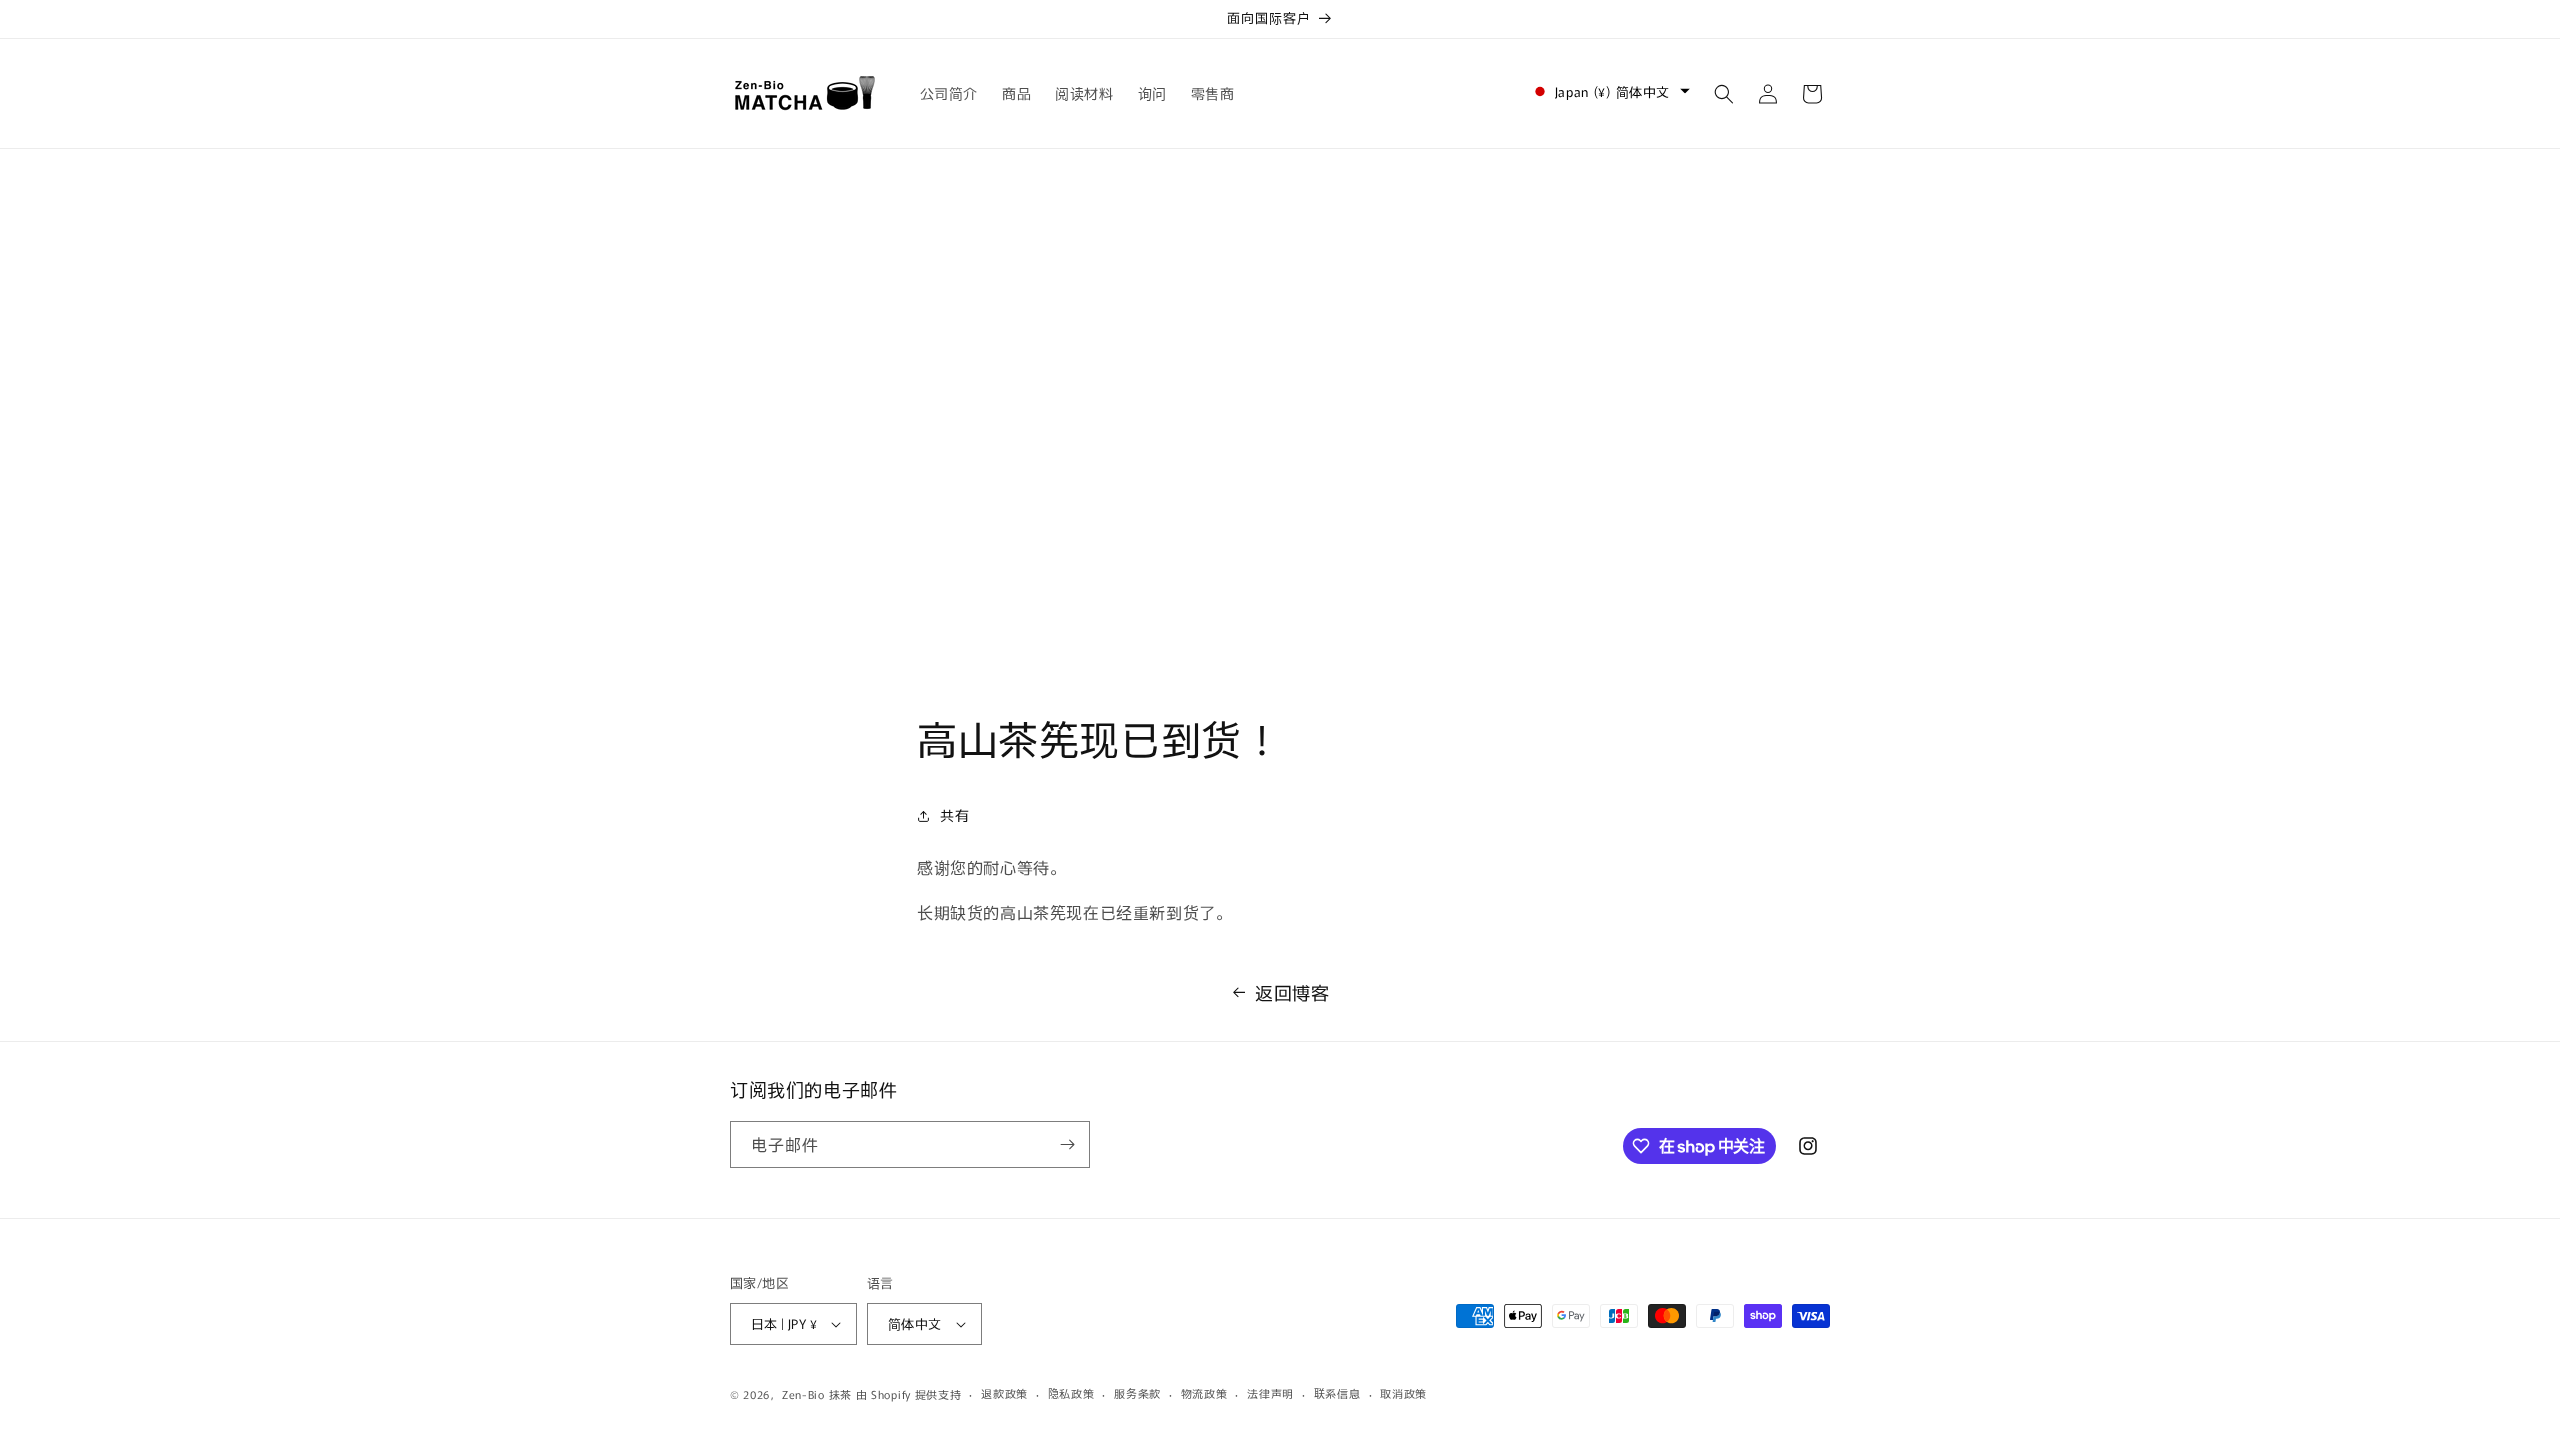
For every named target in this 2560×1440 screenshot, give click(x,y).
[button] (1724, 94)
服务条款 (1137, 1393)
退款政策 (1004, 1393)
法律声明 (1270, 1393)
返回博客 (1292, 992)
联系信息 (1337, 1393)
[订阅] (1067, 1144)
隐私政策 (1071, 1393)
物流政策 (1204, 1393)
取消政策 (1403, 1393)
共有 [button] (954, 815)
